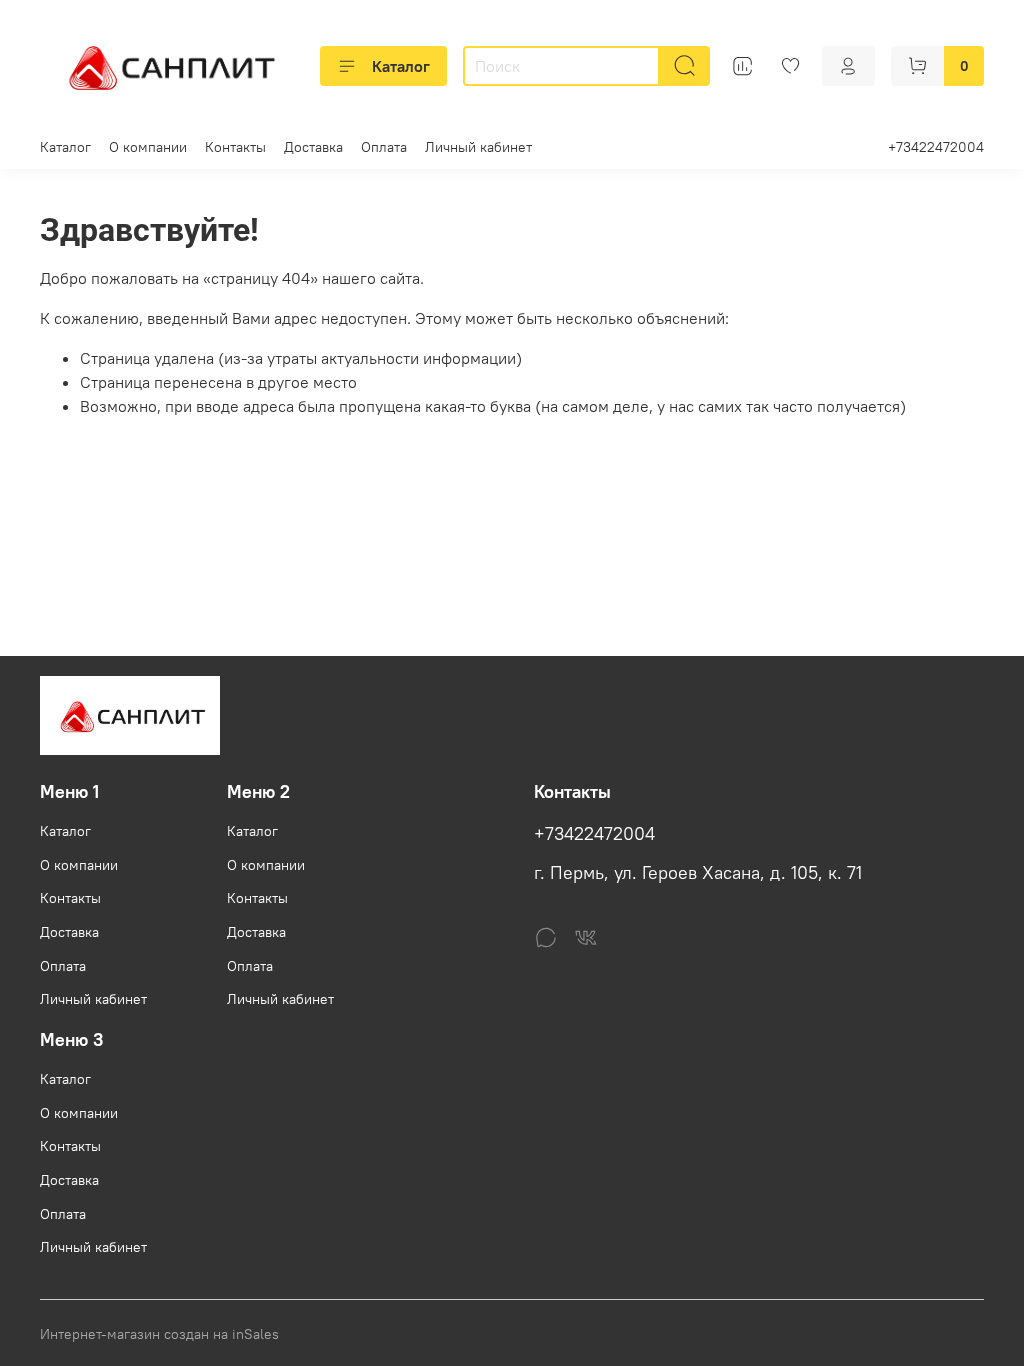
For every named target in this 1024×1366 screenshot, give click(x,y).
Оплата (384, 147)
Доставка (313, 147)
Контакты (235, 147)
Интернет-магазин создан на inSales (159, 1334)
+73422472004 (936, 147)
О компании (148, 147)
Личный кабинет (478, 147)
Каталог (401, 66)
